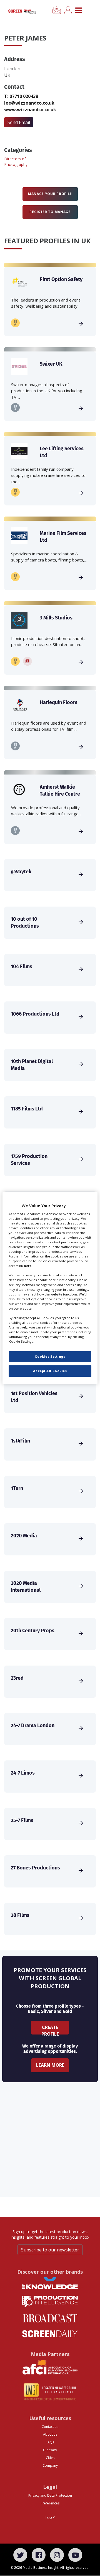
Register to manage (50, 212)
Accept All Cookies (50, 1371)
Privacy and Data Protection (50, 2495)
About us (50, 2434)
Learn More (50, 2065)
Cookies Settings (50, 1357)
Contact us (50, 2427)
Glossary (50, 2450)
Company (50, 2465)
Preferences (50, 2503)
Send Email (19, 122)
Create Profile (50, 2029)
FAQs (50, 2442)
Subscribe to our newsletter (50, 2250)
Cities (50, 2458)
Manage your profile (50, 194)
